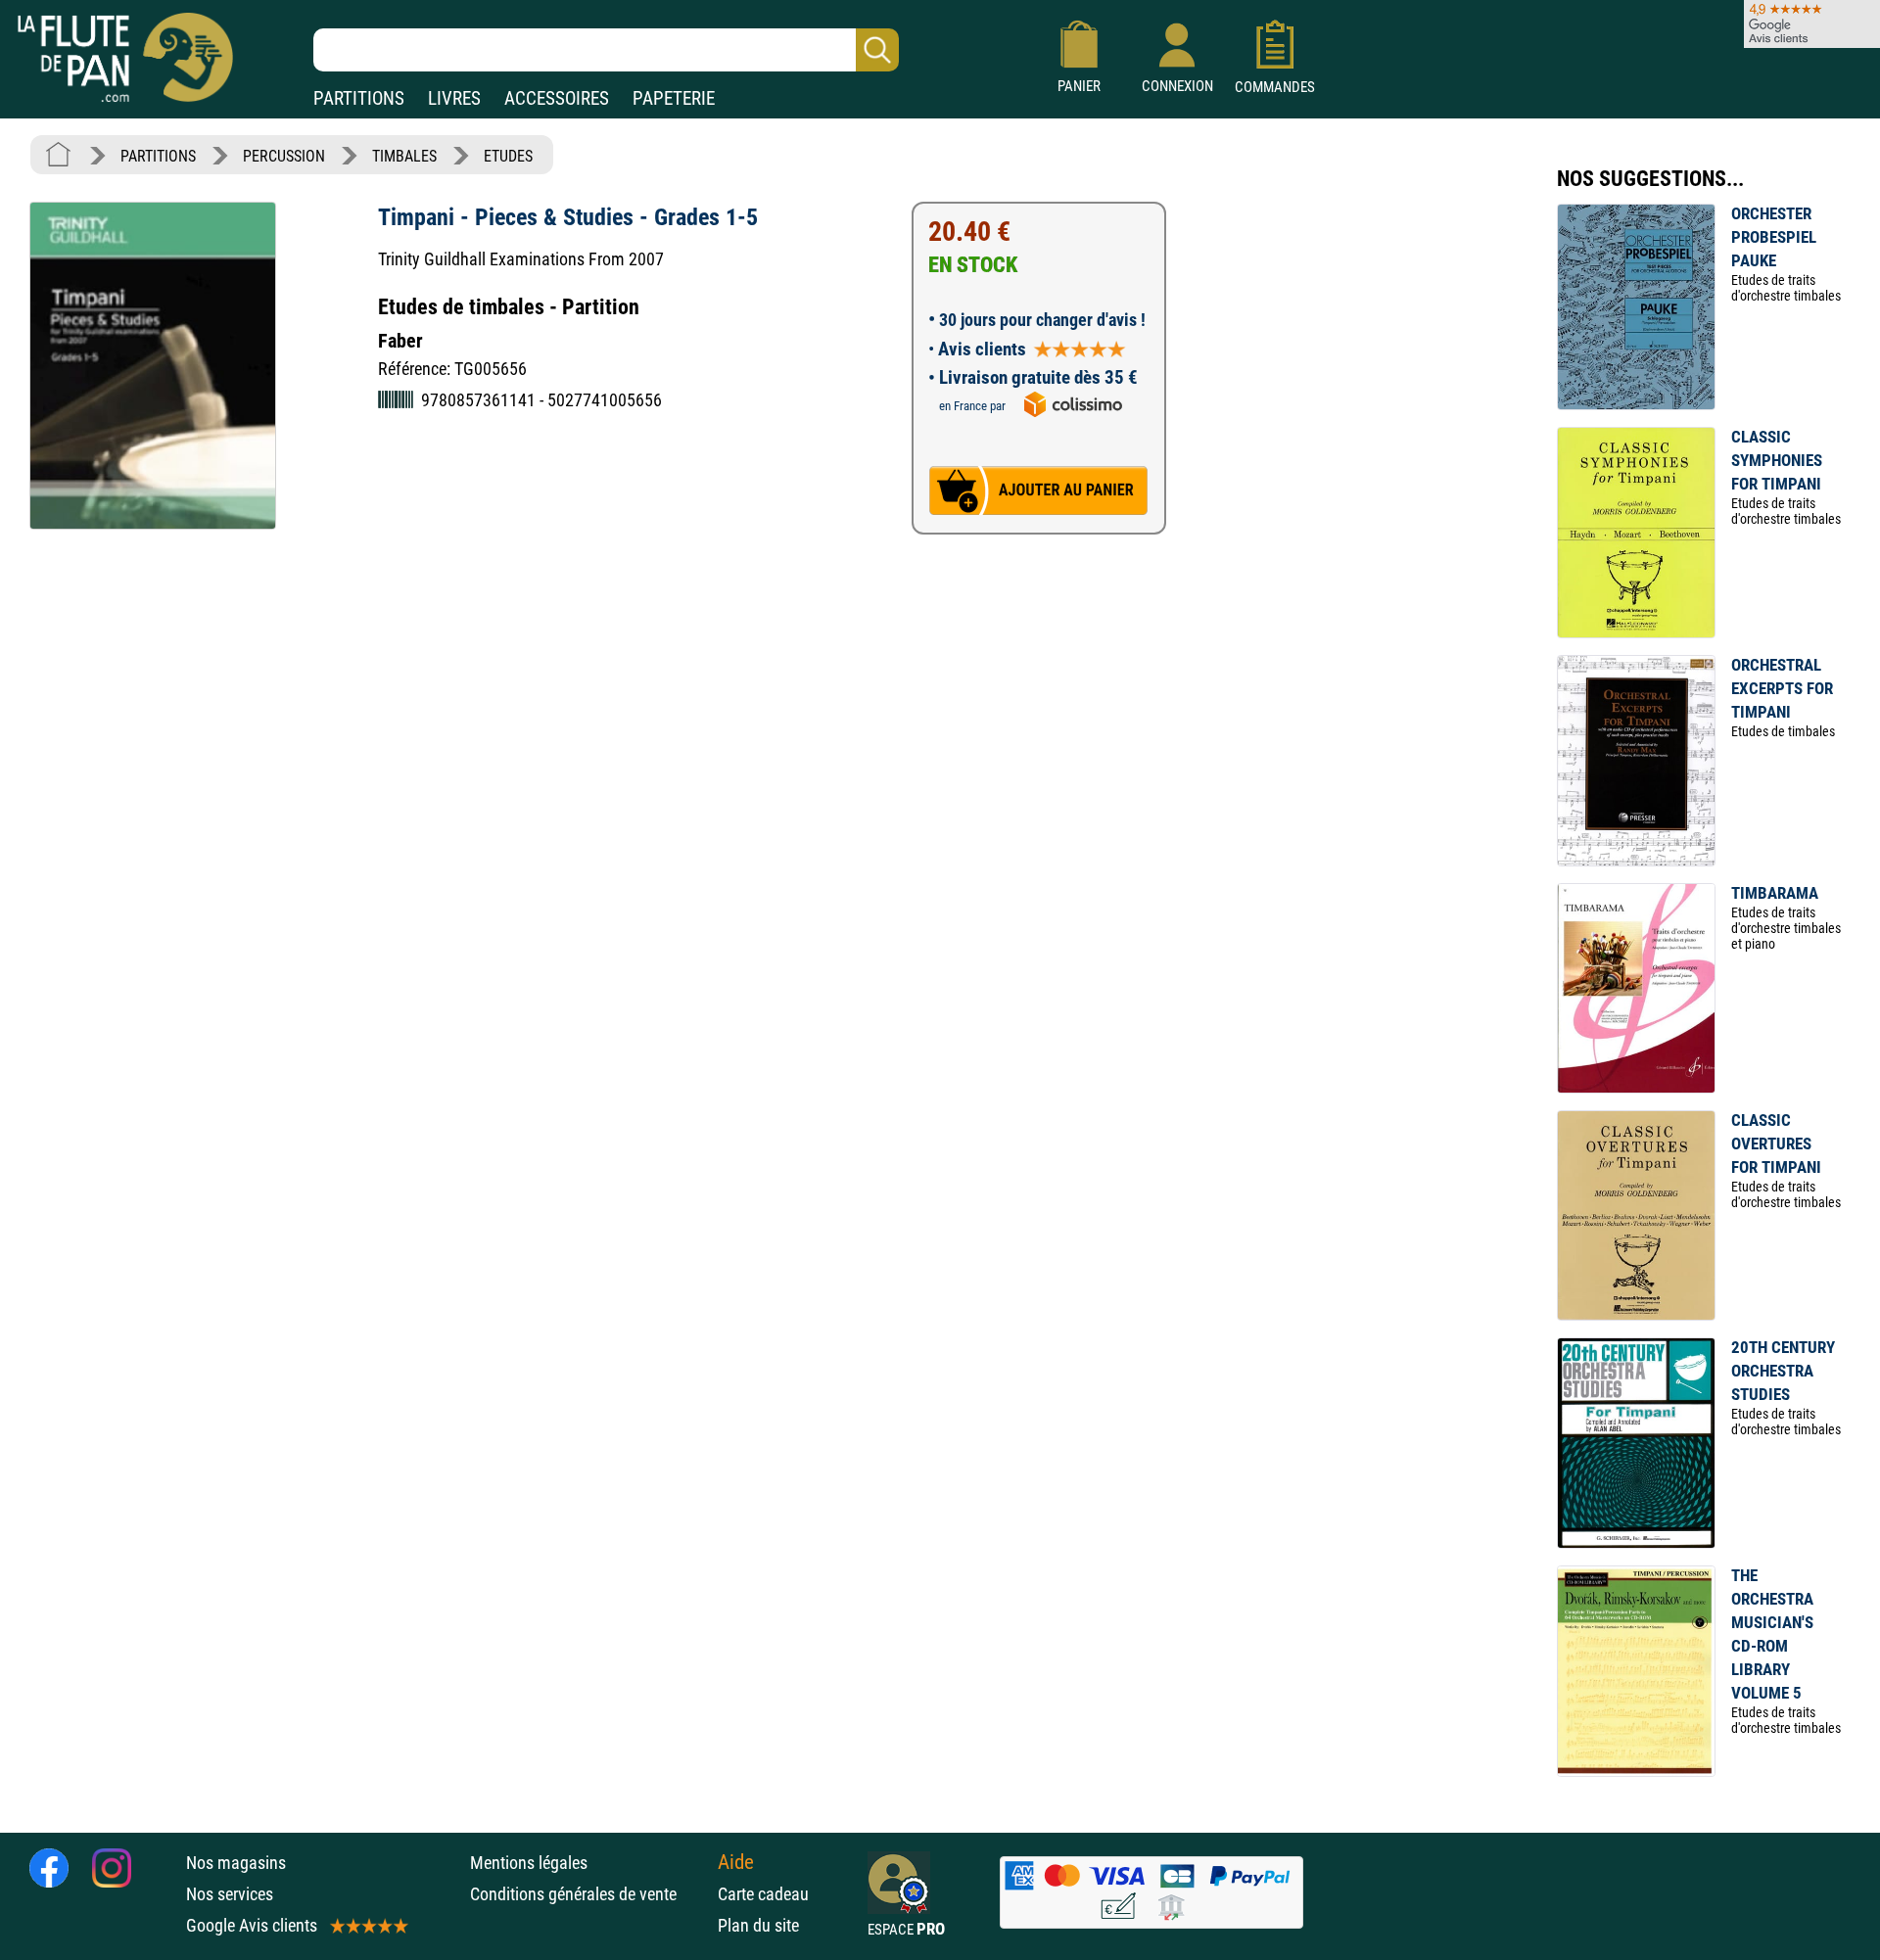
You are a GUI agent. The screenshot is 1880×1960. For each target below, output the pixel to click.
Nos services (230, 1894)
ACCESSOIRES (557, 98)
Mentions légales (529, 1863)
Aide (736, 1862)
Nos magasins (236, 1863)
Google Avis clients (252, 1925)
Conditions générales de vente (589, 1894)
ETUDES (508, 156)
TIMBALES (404, 156)
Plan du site (758, 1925)
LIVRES (454, 98)
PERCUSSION (284, 156)
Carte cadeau (763, 1894)
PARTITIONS (359, 98)
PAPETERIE (674, 98)
